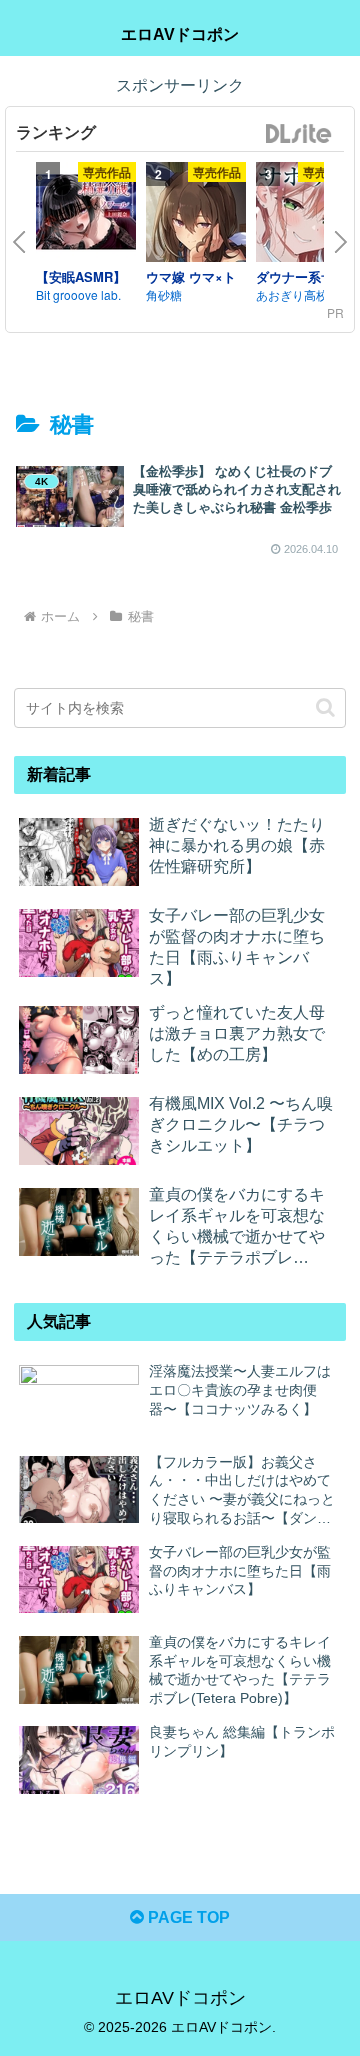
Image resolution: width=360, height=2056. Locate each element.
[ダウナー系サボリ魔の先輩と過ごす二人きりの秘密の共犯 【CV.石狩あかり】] (306, 215)
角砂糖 (164, 294)
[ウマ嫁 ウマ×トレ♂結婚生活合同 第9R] (196, 215)
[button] (325, 707)
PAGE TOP (187, 1917)
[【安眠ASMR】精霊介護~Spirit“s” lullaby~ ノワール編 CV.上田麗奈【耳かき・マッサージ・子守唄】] (86, 215)
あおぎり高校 (292, 294)
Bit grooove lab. (78, 294)
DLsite (299, 134)
